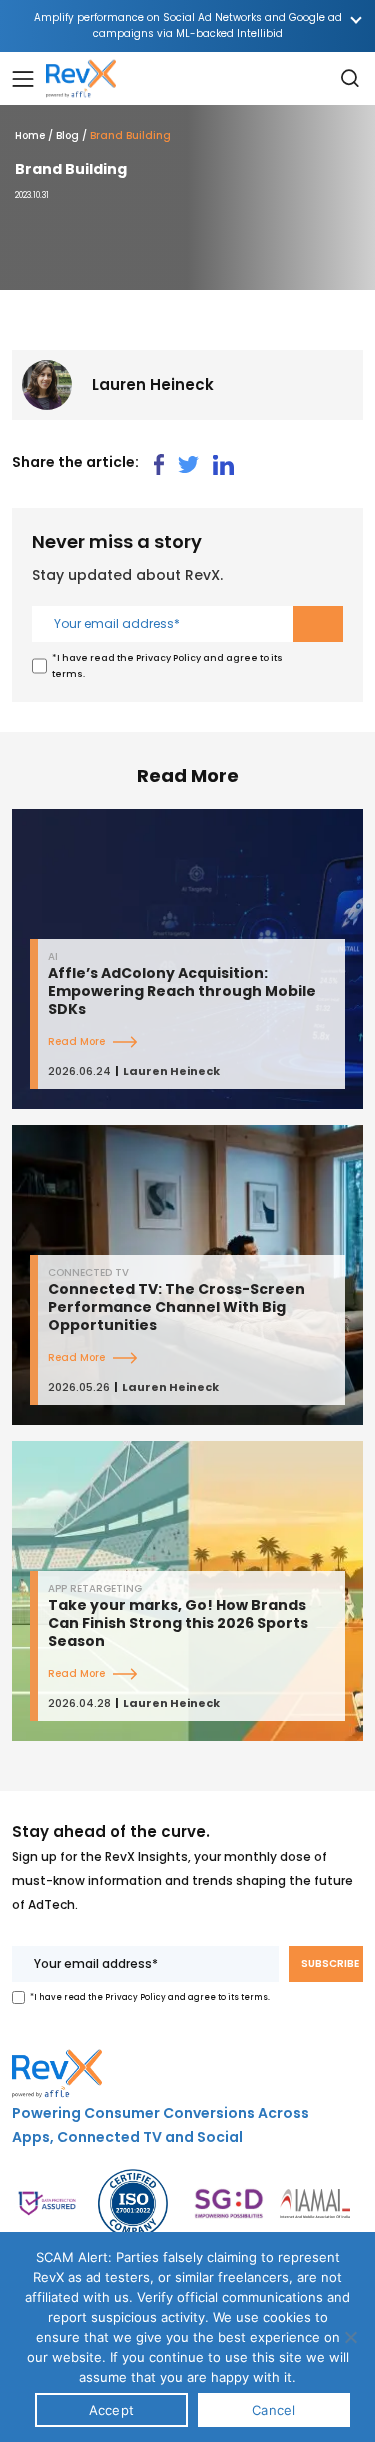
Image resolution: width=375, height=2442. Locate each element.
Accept (112, 2410)
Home (30, 135)
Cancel (274, 2410)
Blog (67, 135)
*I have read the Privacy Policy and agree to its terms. (167, 666)
